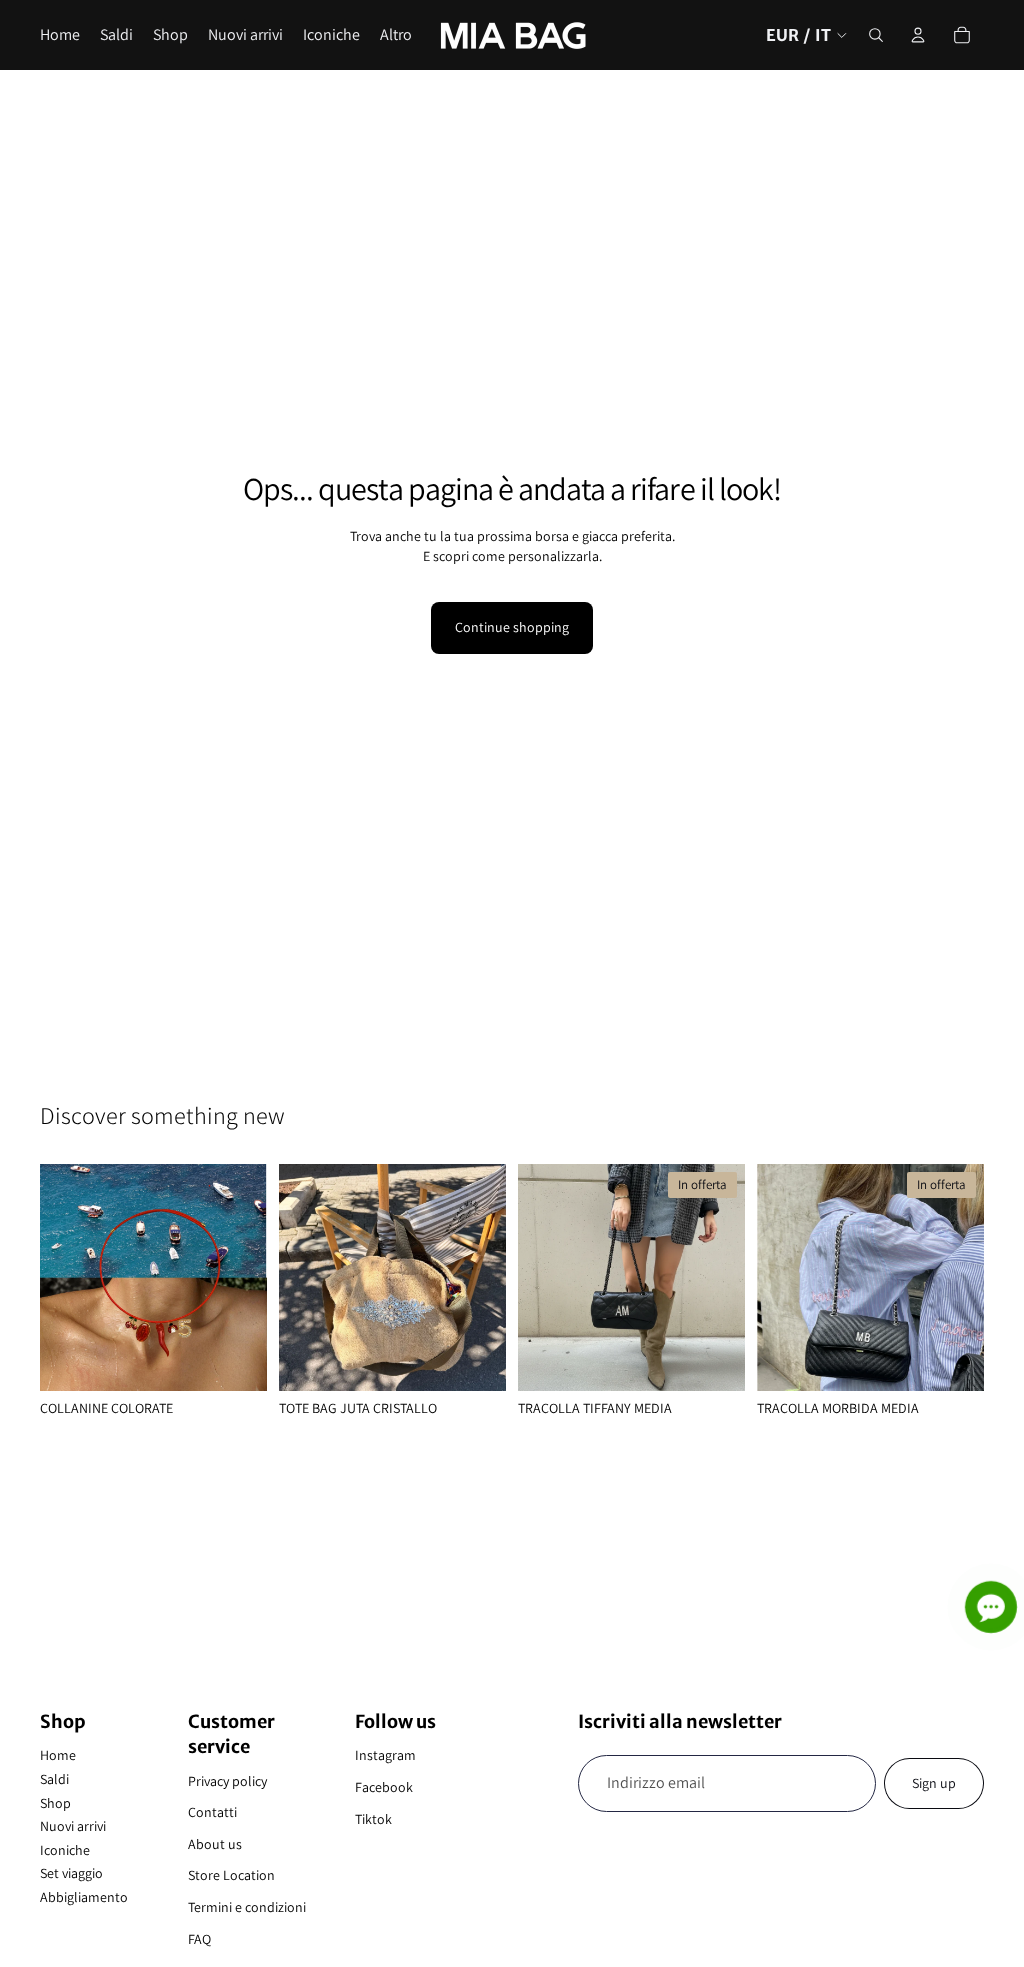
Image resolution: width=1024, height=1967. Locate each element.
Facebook (384, 1787)
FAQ (199, 1939)
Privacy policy (227, 1781)
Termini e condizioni (247, 1907)
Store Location (231, 1875)
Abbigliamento (84, 1897)
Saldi (54, 1779)
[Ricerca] (876, 35)
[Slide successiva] (245, 1278)
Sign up (934, 1783)
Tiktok (373, 1819)
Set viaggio (71, 1873)
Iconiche (65, 1850)
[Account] (918, 35)
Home (58, 1755)
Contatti (212, 1812)
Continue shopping (512, 627)
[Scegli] (236, 1360)
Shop (55, 1803)
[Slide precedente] (62, 1278)
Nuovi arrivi (73, 1826)
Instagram (385, 1755)
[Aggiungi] (475, 1360)
